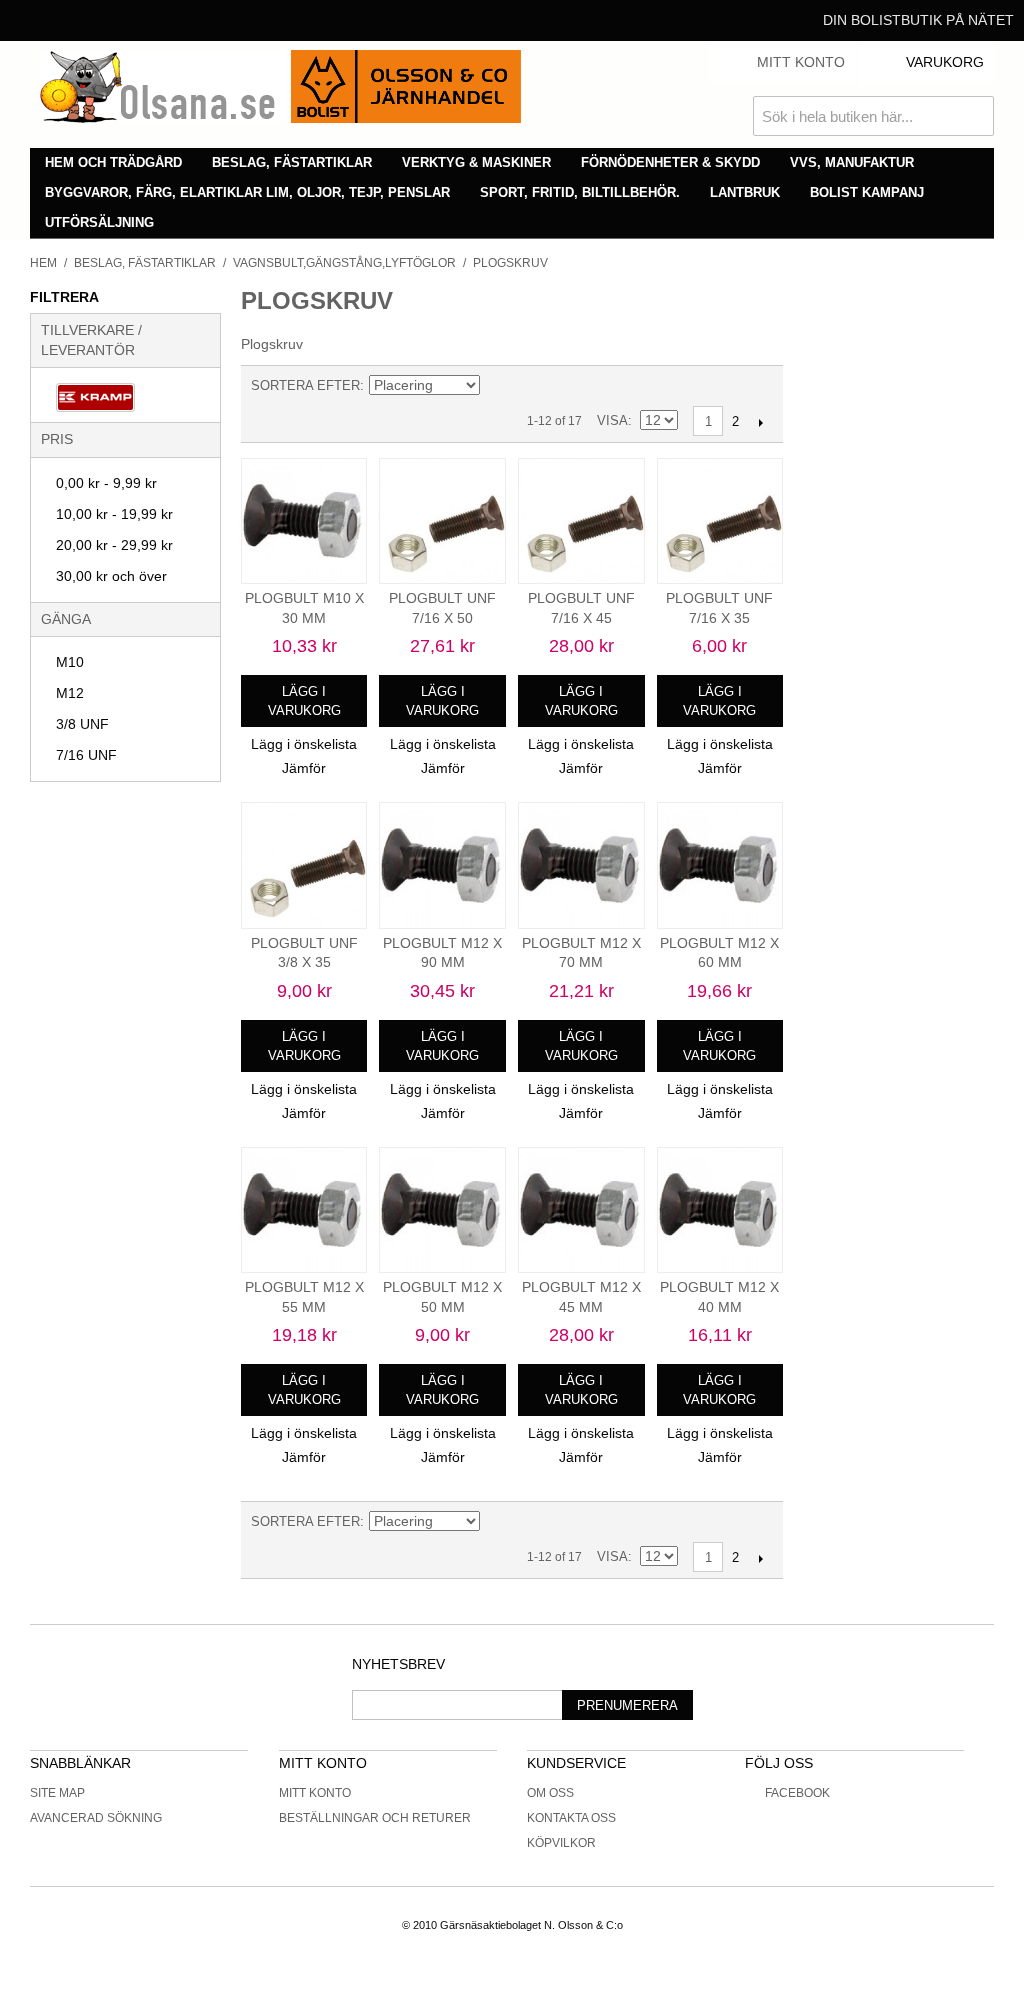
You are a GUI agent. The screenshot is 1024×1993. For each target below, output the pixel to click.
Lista (568, 386)
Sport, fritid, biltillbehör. (580, 192)
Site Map (57, 1793)
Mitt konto (315, 1793)
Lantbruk (745, 192)
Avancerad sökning (96, 1818)
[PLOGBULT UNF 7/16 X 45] (581, 521)
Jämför (304, 768)
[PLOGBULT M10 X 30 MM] (304, 521)
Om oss (550, 1793)
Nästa (760, 422)
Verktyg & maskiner (476, 162)
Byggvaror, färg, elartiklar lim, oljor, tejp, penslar (247, 192)
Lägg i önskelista (304, 744)
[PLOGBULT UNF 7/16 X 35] (720, 521)
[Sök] (974, 116)
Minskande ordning (498, 386)
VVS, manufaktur (852, 162)
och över (111, 576)
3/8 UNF (82, 724)
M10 (70, 662)
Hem (43, 263)
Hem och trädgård (113, 162)
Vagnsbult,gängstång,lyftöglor (344, 263)
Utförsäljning (99, 222)
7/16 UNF (86, 755)
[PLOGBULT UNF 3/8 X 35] (304, 865)
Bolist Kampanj (867, 192)
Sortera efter (305, 385)
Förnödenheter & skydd (670, 162)
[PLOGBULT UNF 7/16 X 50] (442, 521)
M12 (70, 693)
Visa (612, 420)
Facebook (797, 1793)
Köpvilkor (561, 1843)
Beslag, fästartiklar (292, 162)
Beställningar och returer (375, 1818)
